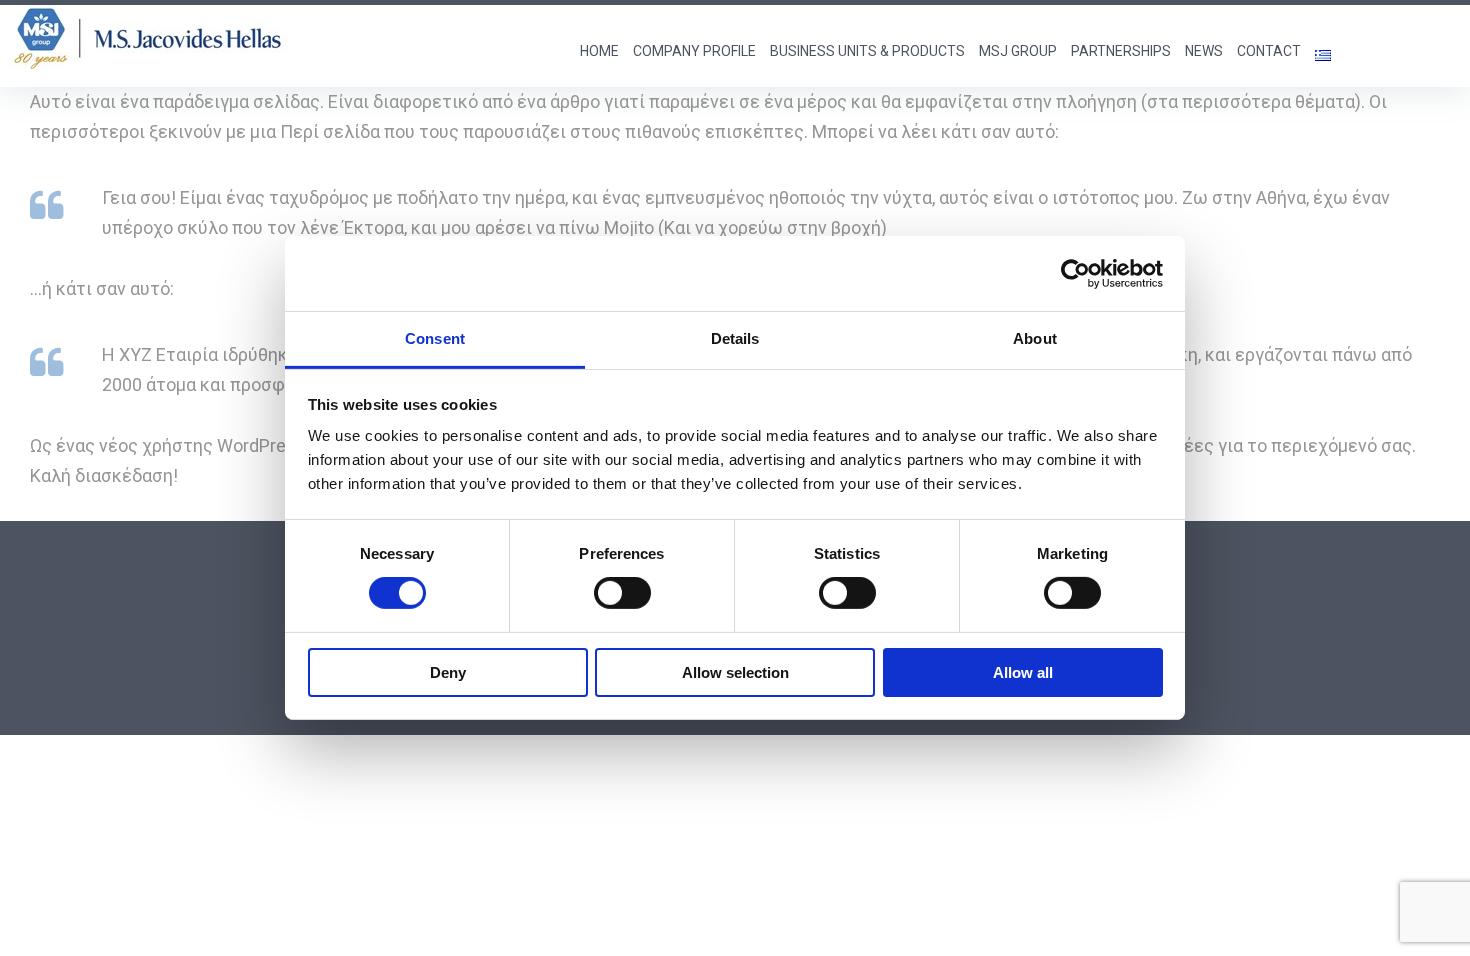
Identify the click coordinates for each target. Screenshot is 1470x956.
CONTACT (1269, 51)
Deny (448, 672)
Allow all (1023, 672)
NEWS (1204, 51)
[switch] (622, 593)
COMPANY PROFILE (694, 51)
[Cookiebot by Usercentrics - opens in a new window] (1075, 273)
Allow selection (735, 672)
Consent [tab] (435, 338)
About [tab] (1035, 338)
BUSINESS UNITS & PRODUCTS (867, 51)
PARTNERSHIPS (1121, 51)
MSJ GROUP (1018, 51)
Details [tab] (735, 338)
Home (599, 51)
